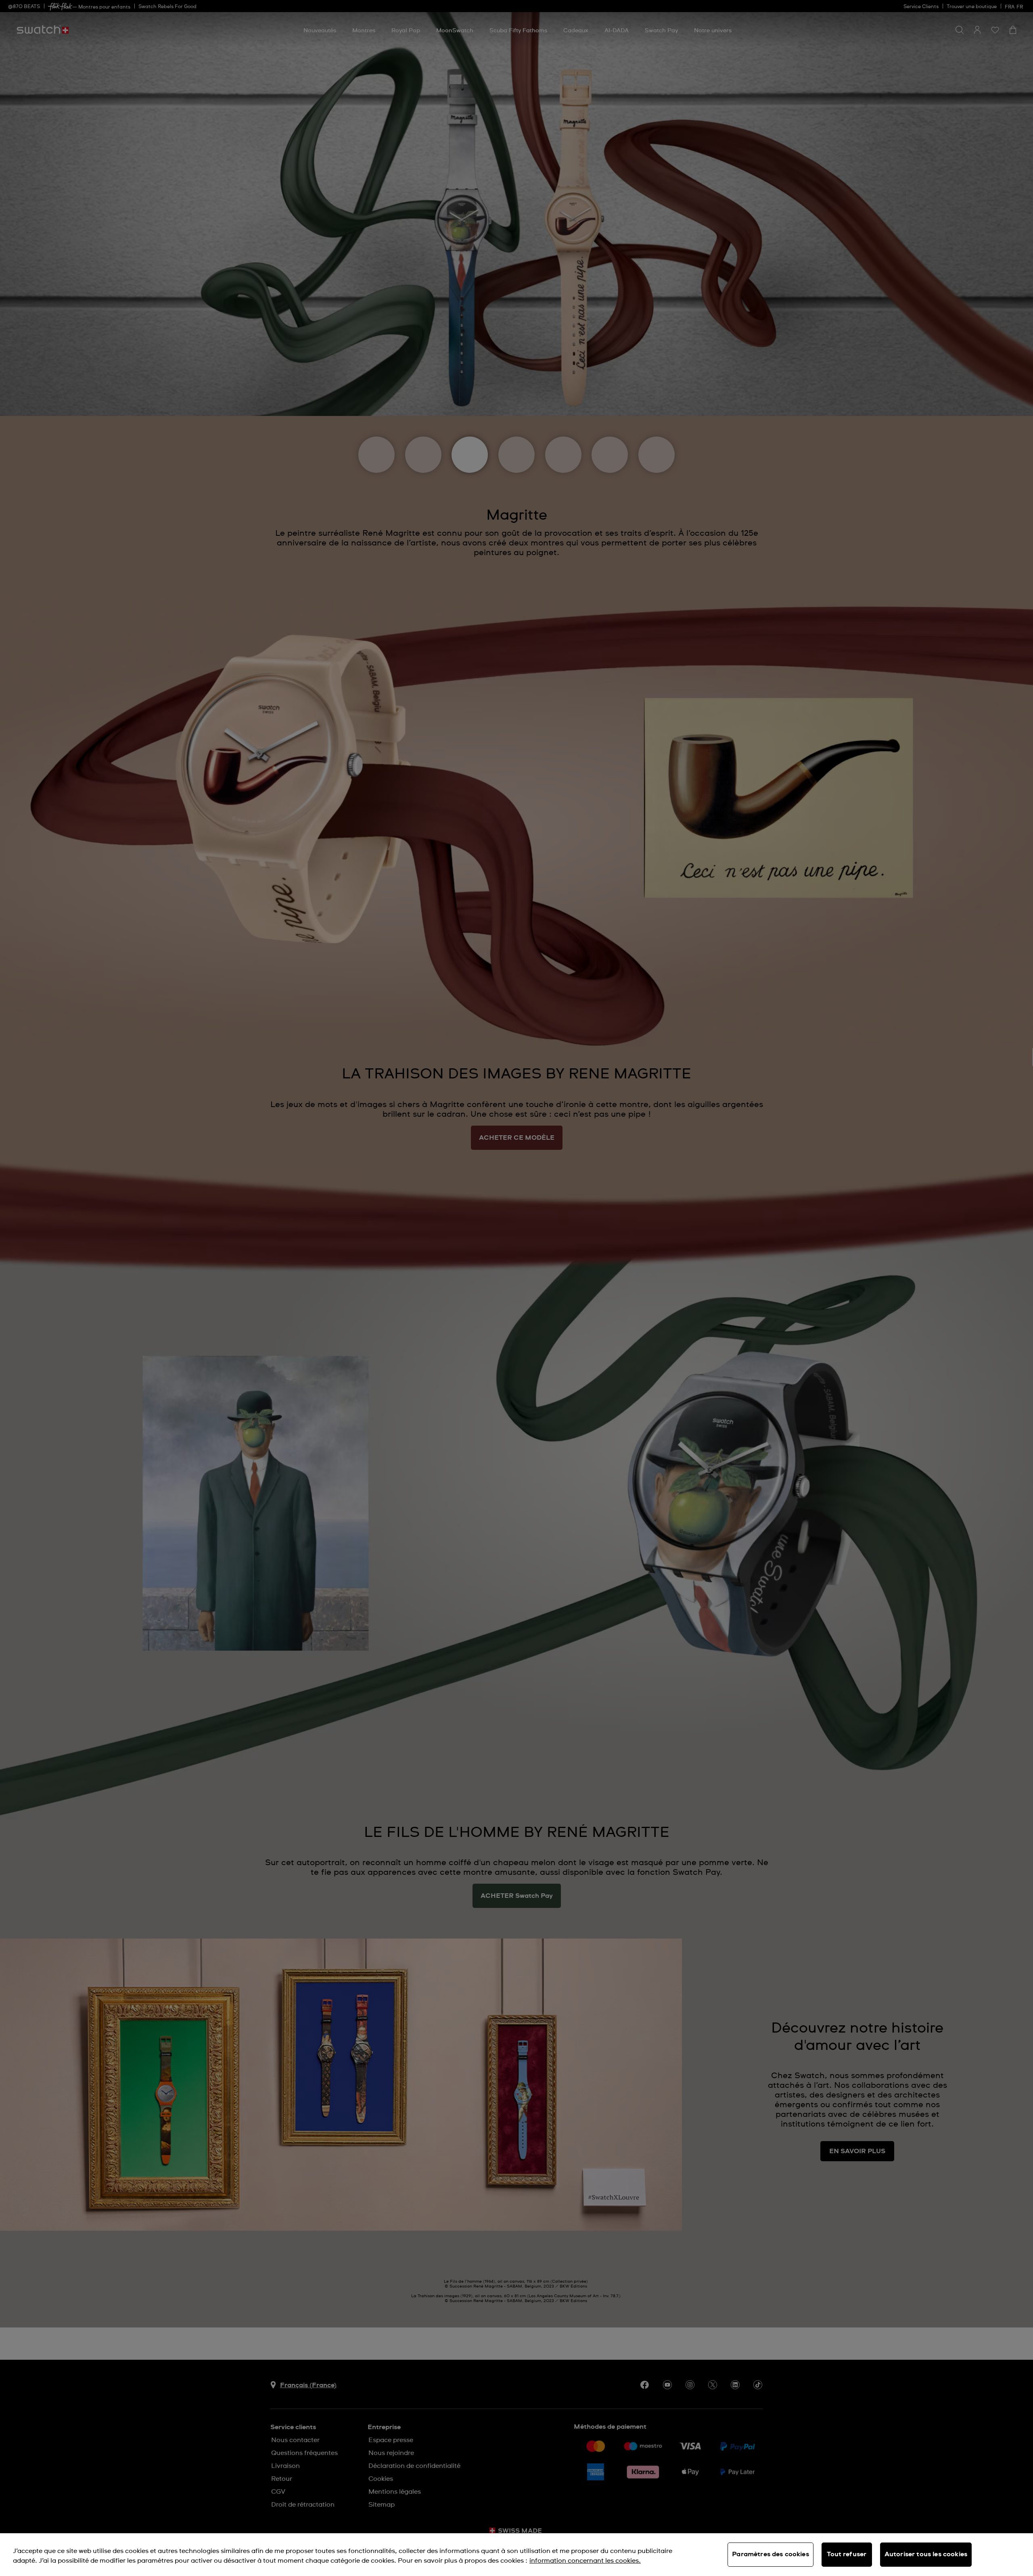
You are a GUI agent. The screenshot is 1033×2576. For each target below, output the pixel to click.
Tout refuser (847, 2554)
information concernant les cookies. (585, 2561)
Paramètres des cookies (771, 2554)
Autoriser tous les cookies (926, 2554)
